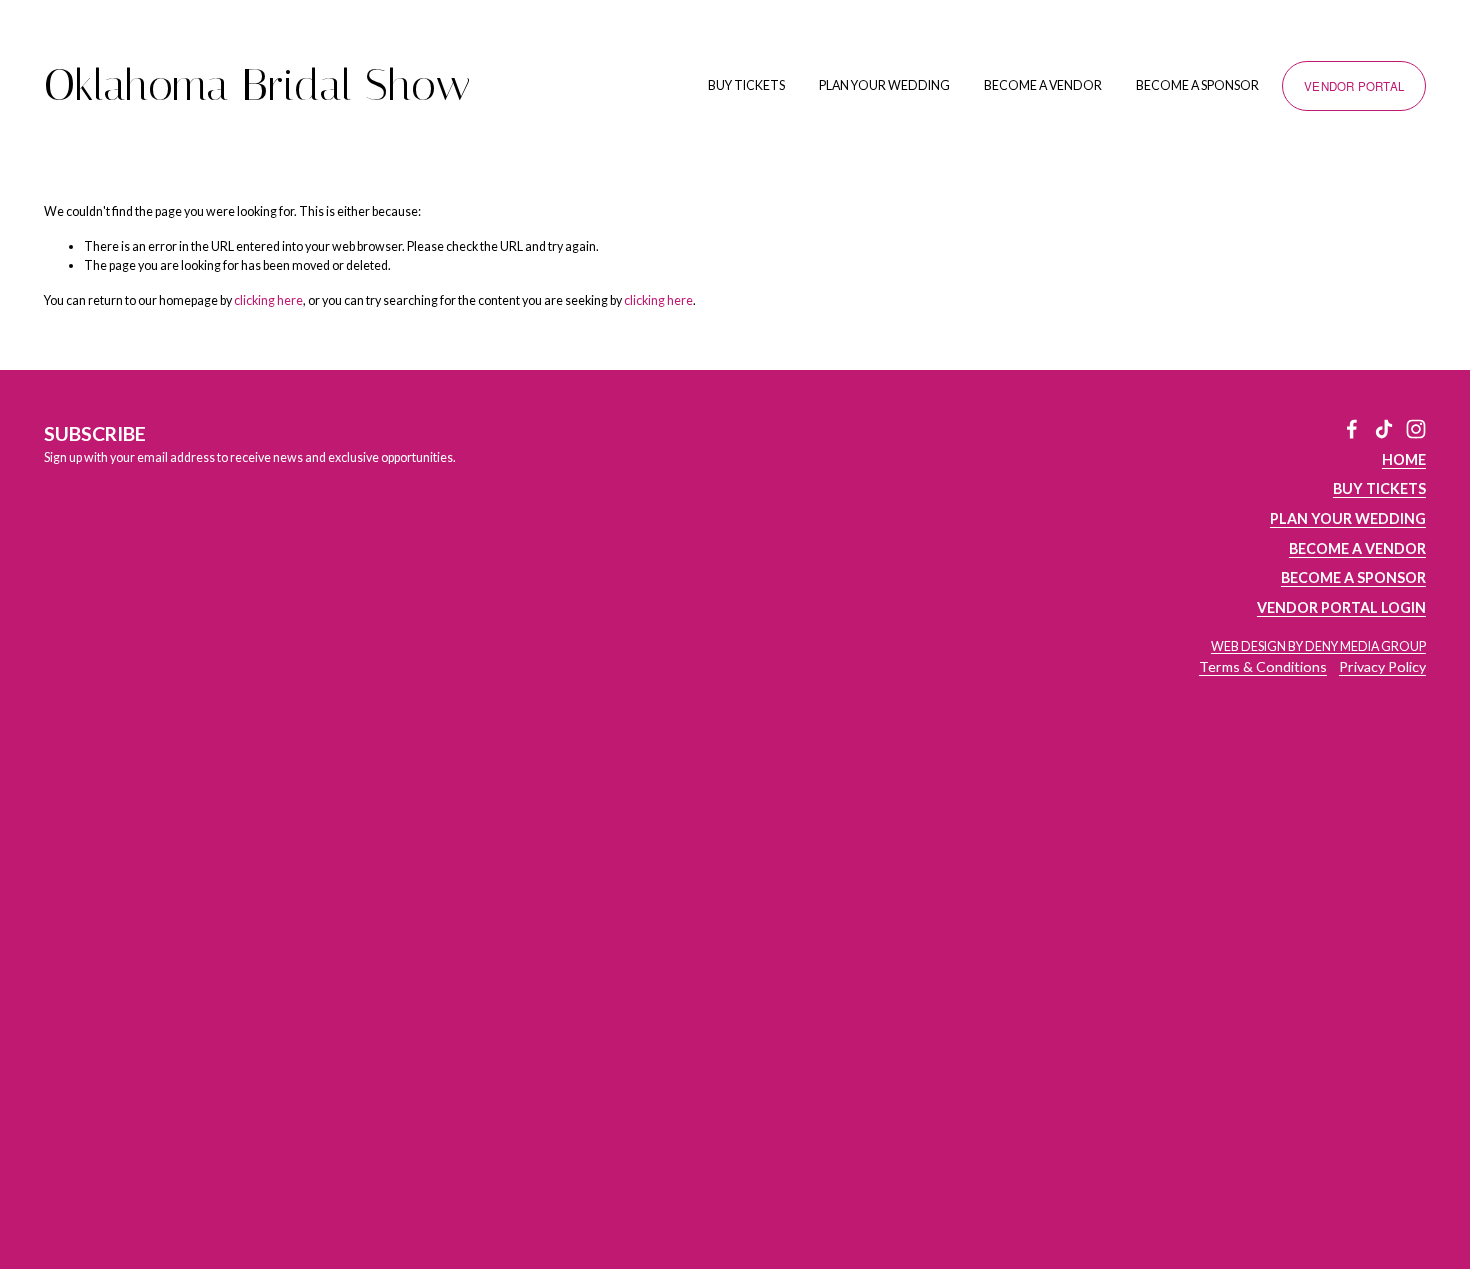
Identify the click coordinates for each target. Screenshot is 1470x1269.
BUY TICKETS (746, 85)
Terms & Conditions (1263, 666)
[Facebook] (1352, 429)
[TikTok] (1384, 429)
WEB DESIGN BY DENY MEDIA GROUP (1318, 646)
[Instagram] (1416, 429)
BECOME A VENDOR (1043, 85)
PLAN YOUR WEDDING (884, 85)
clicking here (268, 300)
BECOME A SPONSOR (1197, 85)
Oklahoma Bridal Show (257, 85)
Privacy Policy (1382, 666)
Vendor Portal (1354, 86)
